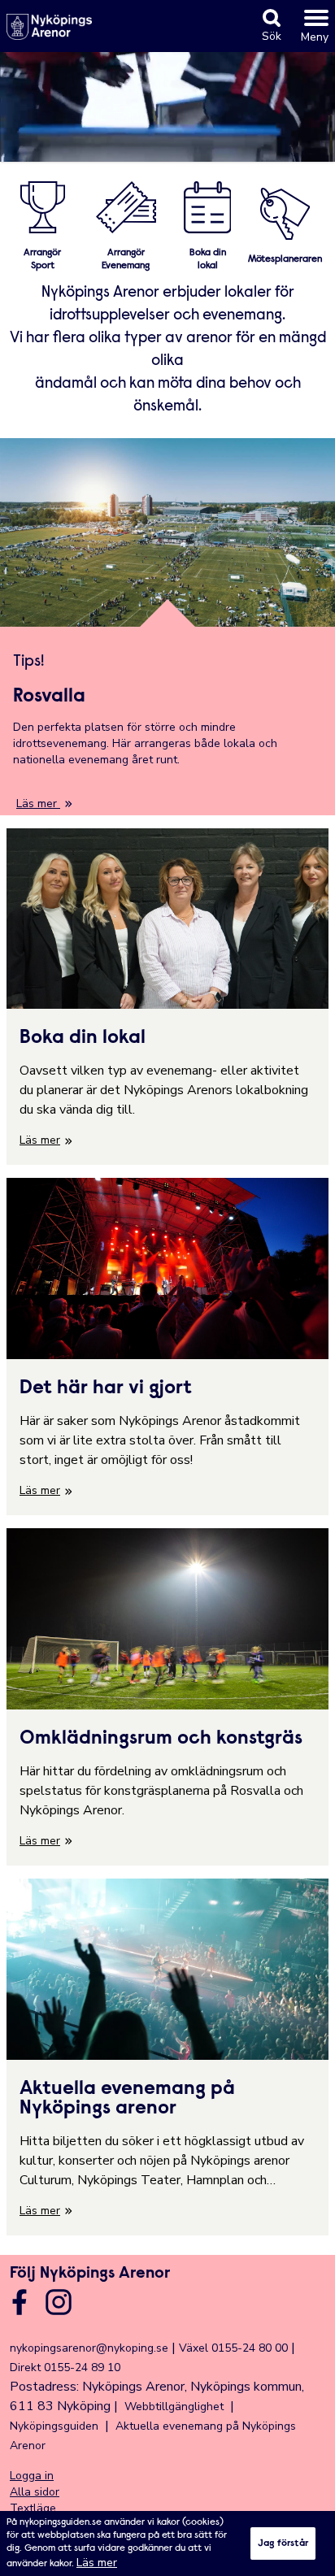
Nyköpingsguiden (54, 2426)
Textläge (33, 2508)
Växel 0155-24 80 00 (233, 2348)
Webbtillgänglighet (174, 2407)
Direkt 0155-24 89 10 (65, 2367)
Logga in (32, 2476)
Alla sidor (35, 2492)
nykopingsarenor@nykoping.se (89, 2348)
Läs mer (97, 2563)
